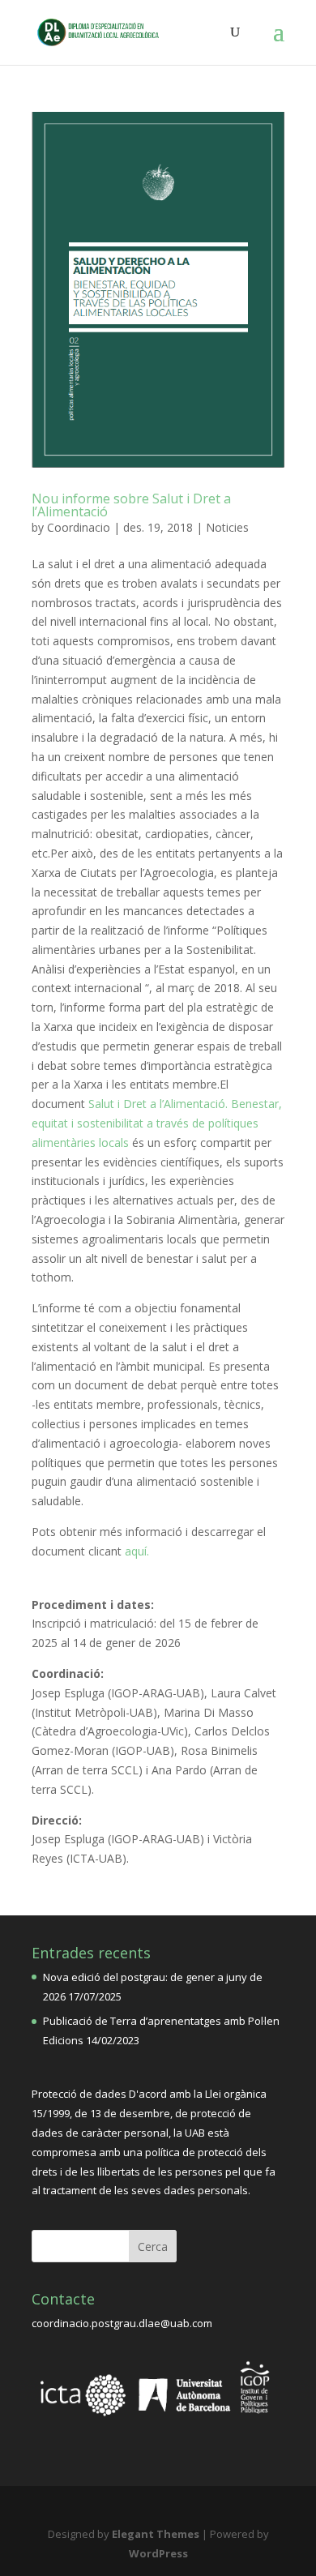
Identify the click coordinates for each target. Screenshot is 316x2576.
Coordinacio (79, 527)
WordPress (158, 2553)
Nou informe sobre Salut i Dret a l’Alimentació (131, 505)
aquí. (135, 1551)
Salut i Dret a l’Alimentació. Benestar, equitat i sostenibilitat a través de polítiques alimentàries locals (157, 1123)
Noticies (227, 527)
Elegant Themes (156, 2534)
